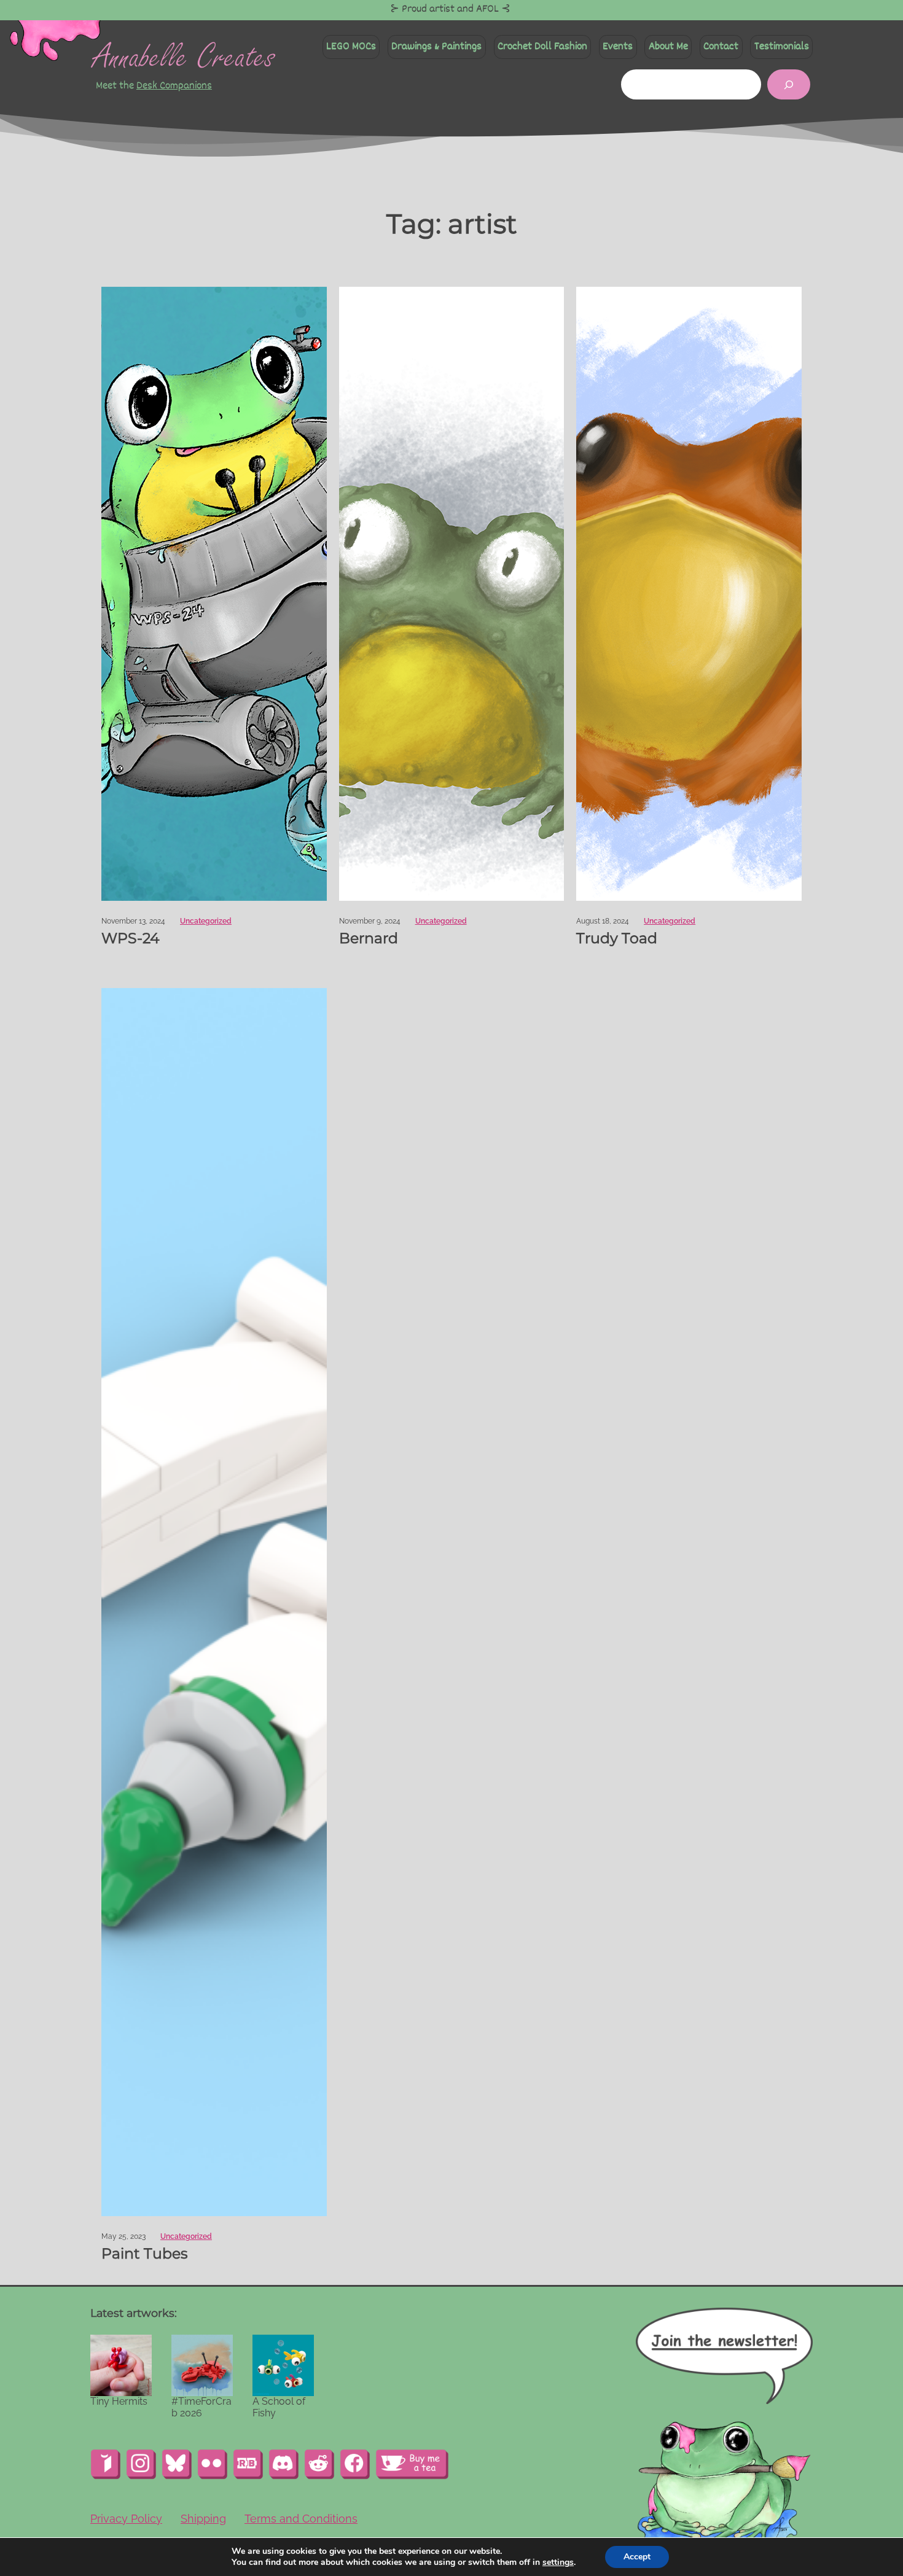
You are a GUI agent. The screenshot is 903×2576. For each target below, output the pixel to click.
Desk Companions (174, 86)
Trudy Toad (617, 938)
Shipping (203, 2519)
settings (558, 2562)
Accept (637, 2557)
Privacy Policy (126, 2519)
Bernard (369, 938)
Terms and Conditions (301, 2519)
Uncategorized (206, 921)
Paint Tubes (145, 2254)
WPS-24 (131, 938)
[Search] (789, 84)
